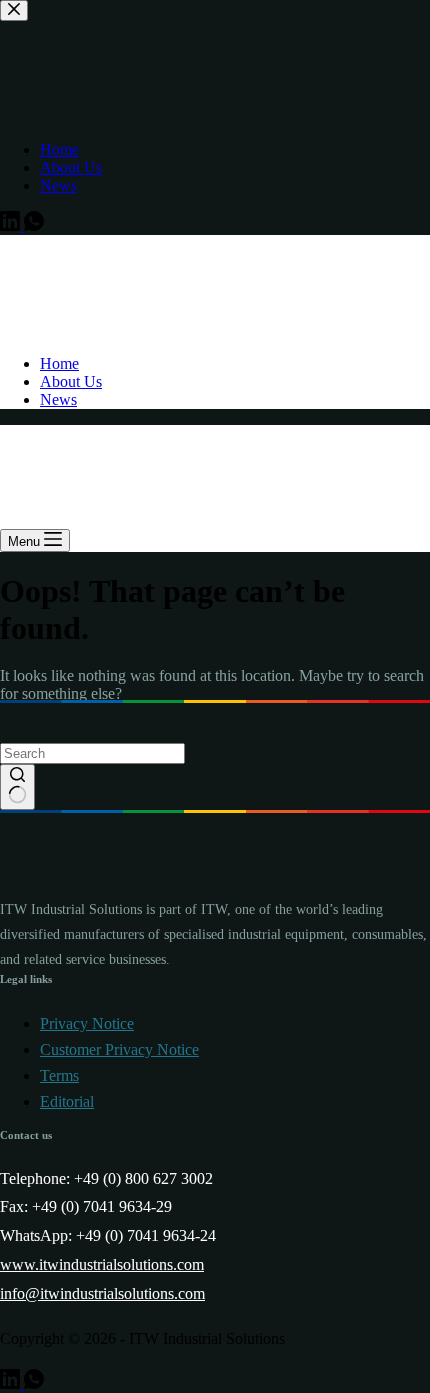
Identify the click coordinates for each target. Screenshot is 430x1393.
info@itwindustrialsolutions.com (102, 1293)
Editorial (67, 1101)
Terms (59, 1075)
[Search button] (17, 787)
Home (59, 363)
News (58, 399)
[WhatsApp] (34, 1383)
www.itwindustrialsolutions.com (102, 1264)
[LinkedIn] (12, 1383)
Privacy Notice (87, 1023)
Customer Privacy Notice (119, 1049)
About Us (71, 381)
